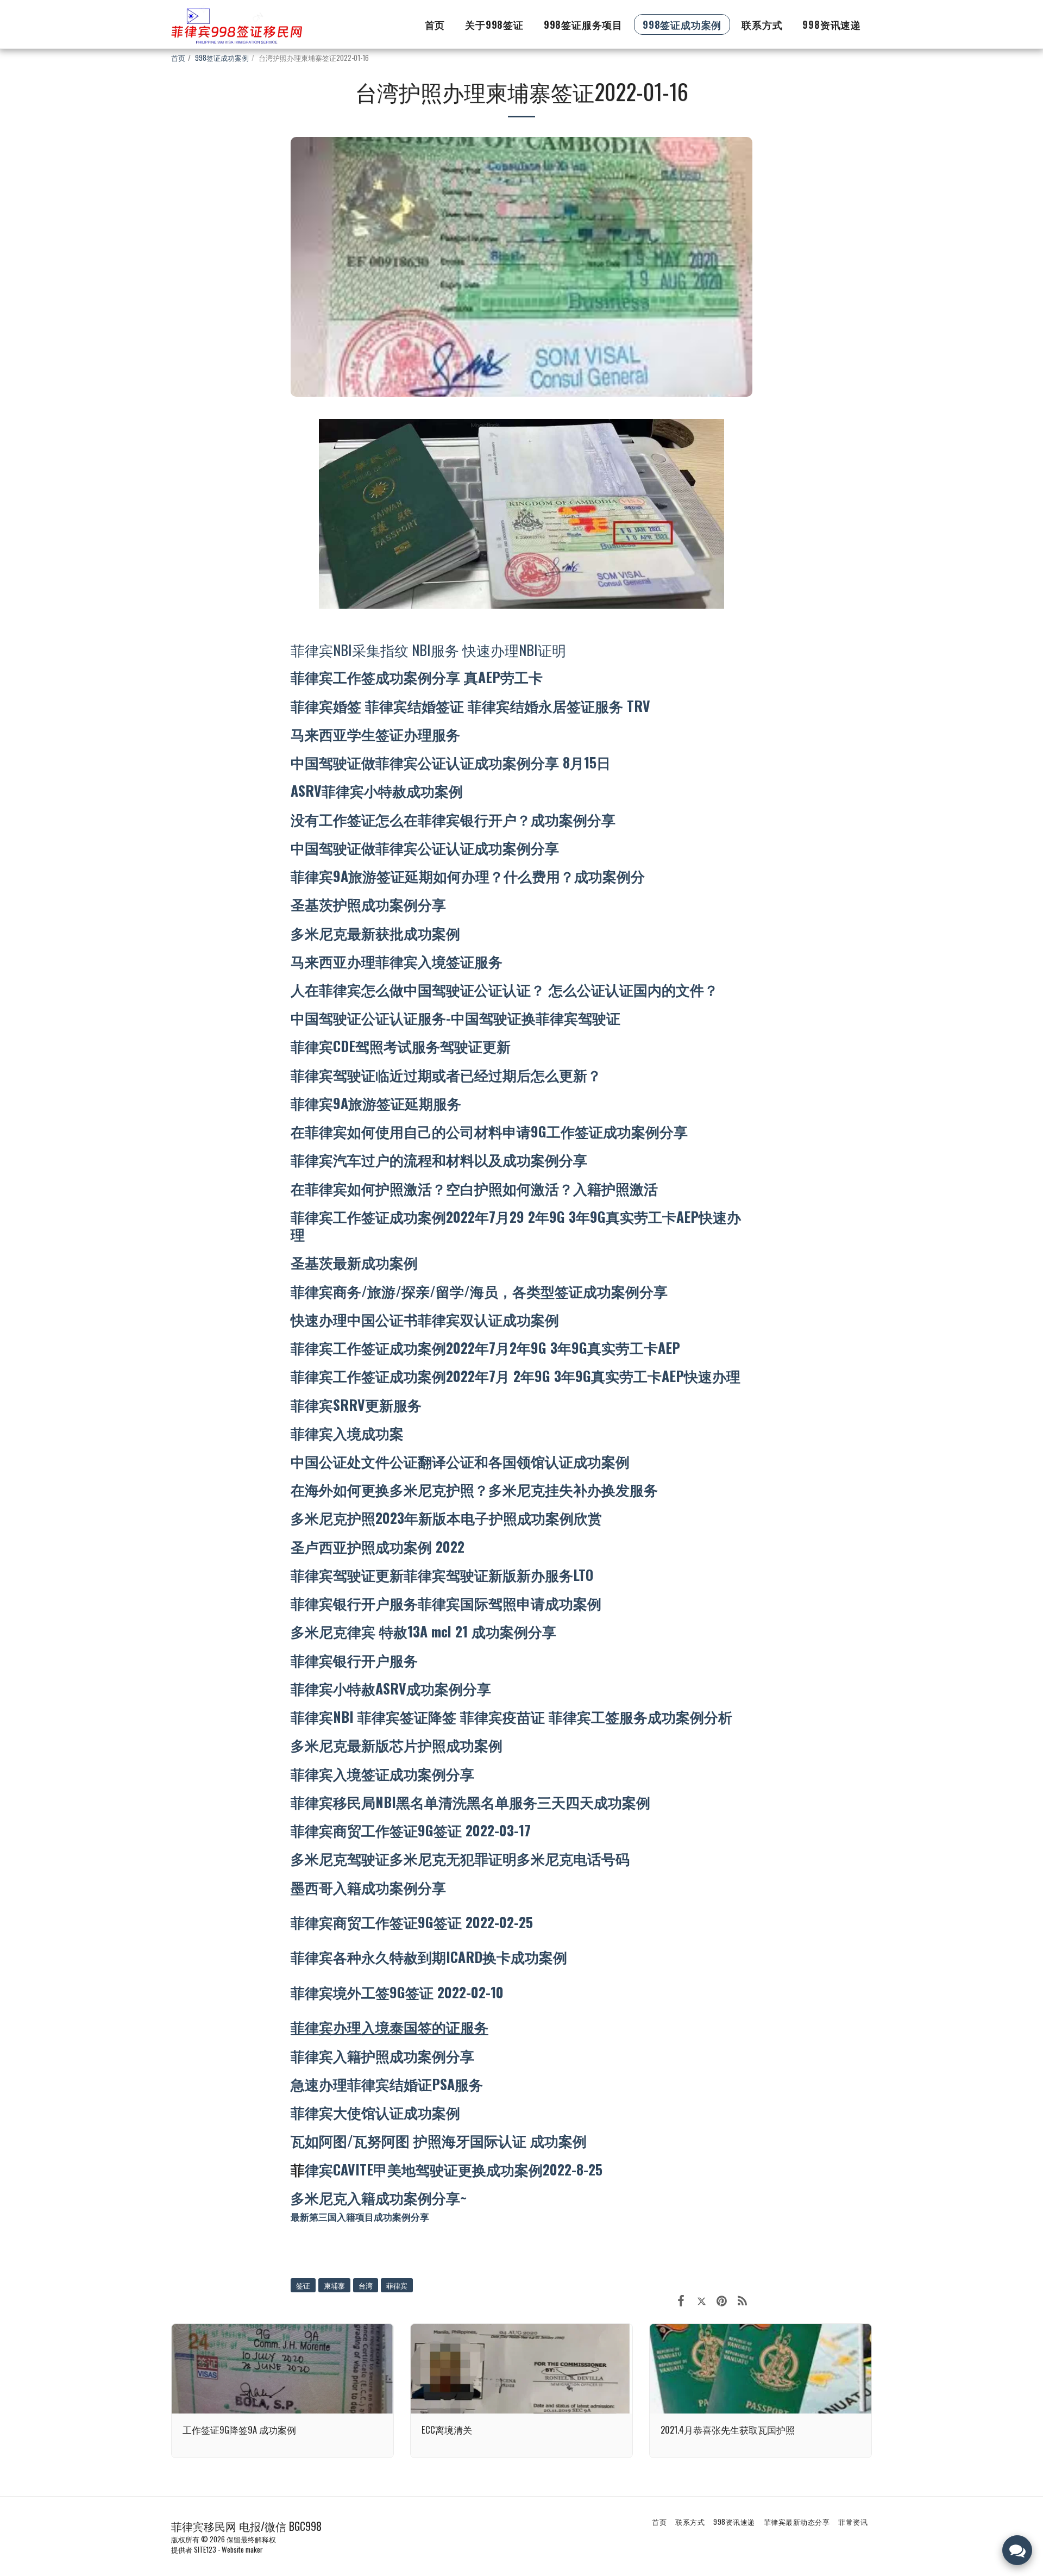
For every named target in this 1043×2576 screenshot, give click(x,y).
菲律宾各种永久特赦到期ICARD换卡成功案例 (429, 1956)
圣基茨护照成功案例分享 (368, 904)
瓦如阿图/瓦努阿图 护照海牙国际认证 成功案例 (439, 2140)
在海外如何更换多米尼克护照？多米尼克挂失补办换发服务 (474, 1489)
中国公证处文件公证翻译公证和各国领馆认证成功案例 (460, 1461)
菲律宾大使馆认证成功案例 (375, 2112)
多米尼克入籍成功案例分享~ (379, 2197)
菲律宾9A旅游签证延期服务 (376, 1103)
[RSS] (742, 2299)
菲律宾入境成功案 (347, 1433)
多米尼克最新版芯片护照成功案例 (397, 1745)
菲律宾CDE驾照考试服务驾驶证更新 (401, 1046)
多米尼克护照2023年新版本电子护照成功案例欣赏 (446, 1517)
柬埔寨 (334, 2285)
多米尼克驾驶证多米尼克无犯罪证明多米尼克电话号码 (460, 1858)
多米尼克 (319, 1631)
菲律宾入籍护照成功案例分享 (382, 2055)
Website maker (242, 2549)
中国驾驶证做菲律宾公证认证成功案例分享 (425, 847)
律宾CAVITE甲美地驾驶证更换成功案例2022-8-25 (454, 2169)
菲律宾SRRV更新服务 (356, 1404)
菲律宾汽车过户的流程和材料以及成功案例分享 (439, 1159)
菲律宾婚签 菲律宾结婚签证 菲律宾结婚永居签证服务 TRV (470, 705)
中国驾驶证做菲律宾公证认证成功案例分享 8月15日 (451, 762)
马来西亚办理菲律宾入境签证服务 (397, 961)
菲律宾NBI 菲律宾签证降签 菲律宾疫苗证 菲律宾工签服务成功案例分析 (511, 1716)
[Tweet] (702, 2299)
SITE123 (205, 2549)
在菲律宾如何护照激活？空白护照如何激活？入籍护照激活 (474, 1188)
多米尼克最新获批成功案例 (375, 933)
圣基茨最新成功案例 (354, 1262)
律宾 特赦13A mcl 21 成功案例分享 (452, 1631)
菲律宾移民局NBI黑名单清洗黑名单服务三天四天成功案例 (470, 1802)
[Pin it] (722, 2299)
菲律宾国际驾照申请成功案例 (510, 1603)
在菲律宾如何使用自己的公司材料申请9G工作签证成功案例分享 (489, 1131)
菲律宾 (397, 2285)
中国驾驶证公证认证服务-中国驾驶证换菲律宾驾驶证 (455, 1017)
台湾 (366, 2285)
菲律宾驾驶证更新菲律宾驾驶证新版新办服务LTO (442, 1574)
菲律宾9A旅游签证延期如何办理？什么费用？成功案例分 (468, 876)
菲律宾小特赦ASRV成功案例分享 (391, 1688)
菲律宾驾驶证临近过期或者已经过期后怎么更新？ (446, 1074)
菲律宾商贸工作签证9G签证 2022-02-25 (412, 1922)
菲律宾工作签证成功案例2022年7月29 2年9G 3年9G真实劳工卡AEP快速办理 (516, 1225)
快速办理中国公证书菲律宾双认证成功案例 (425, 1319)
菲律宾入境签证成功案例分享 (382, 1773)
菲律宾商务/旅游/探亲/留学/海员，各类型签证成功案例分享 (479, 1291)
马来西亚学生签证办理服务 (375, 734)
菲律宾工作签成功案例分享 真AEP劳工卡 (417, 677)
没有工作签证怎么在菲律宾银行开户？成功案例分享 (453, 819)
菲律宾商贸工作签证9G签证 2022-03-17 (411, 1830)
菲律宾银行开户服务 (354, 1603)
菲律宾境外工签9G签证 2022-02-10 (397, 1992)
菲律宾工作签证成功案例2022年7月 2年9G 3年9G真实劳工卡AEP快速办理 (516, 1375)
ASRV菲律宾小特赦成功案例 (377, 790)
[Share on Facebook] (681, 2299)
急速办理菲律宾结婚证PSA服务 (387, 2084)
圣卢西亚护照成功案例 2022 (378, 1546)
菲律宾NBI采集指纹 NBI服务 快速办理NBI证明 (428, 649)
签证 (303, 2285)
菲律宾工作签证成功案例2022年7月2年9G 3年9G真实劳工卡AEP (485, 1347)
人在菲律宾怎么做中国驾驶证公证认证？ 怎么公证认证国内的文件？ (504, 989)
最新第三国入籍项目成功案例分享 (360, 2217)
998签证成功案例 (222, 58)
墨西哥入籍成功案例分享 (368, 1887)
